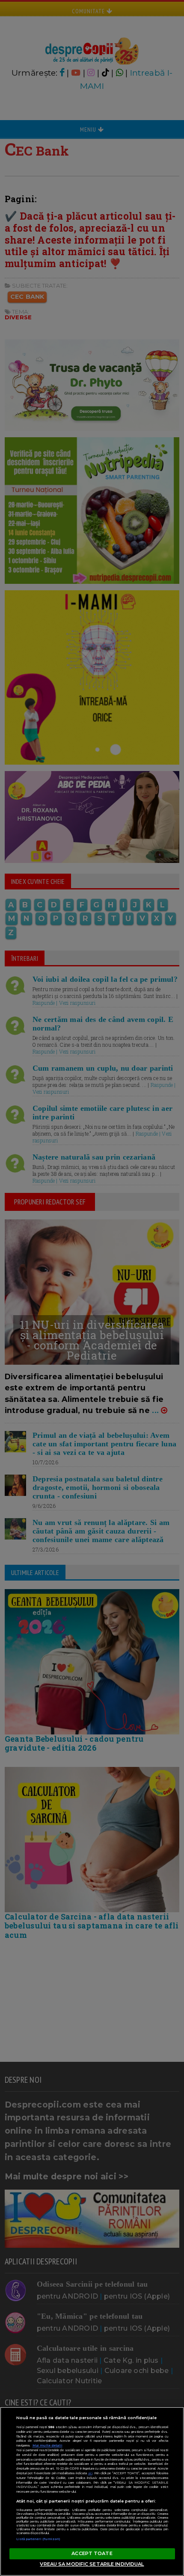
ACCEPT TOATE (92, 2553)
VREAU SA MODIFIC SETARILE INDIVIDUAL (92, 2564)
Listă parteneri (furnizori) (39, 2539)
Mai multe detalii (47, 2445)
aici (90, 2473)
